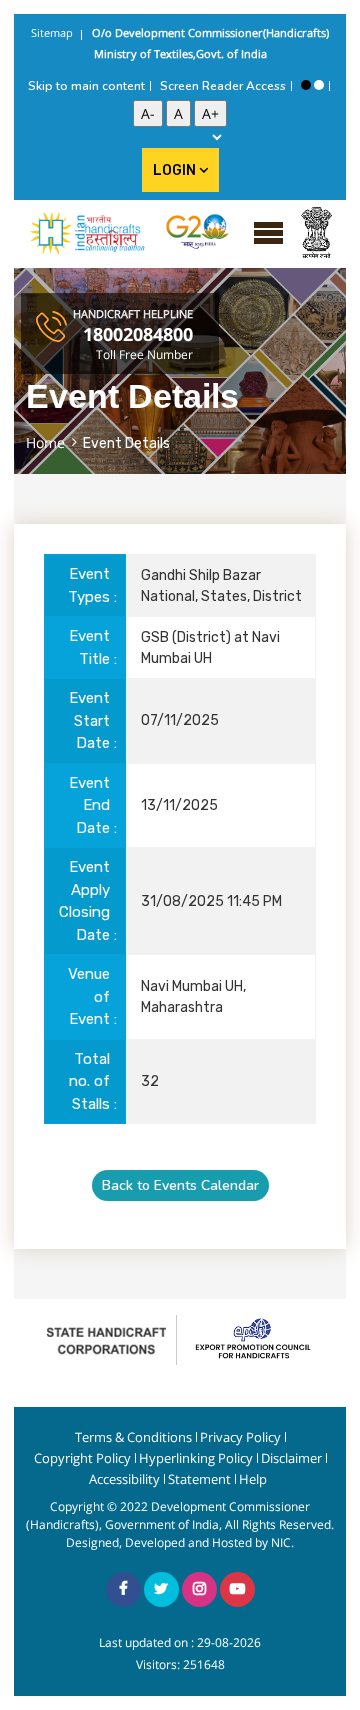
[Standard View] (319, 85)
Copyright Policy (82, 1458)
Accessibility (124, 1479)
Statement (199, 1479)
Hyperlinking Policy (196, 1458)
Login (176, 170)
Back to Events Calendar (180, 1185)
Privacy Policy (240, 1437)
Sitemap (52, 32)
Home (45, 442)
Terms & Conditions (133, 1437)
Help (253, 1479)
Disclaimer (291, 1458)
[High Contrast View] (306, 85)
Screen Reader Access (223, 86)
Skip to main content (86, 86)
